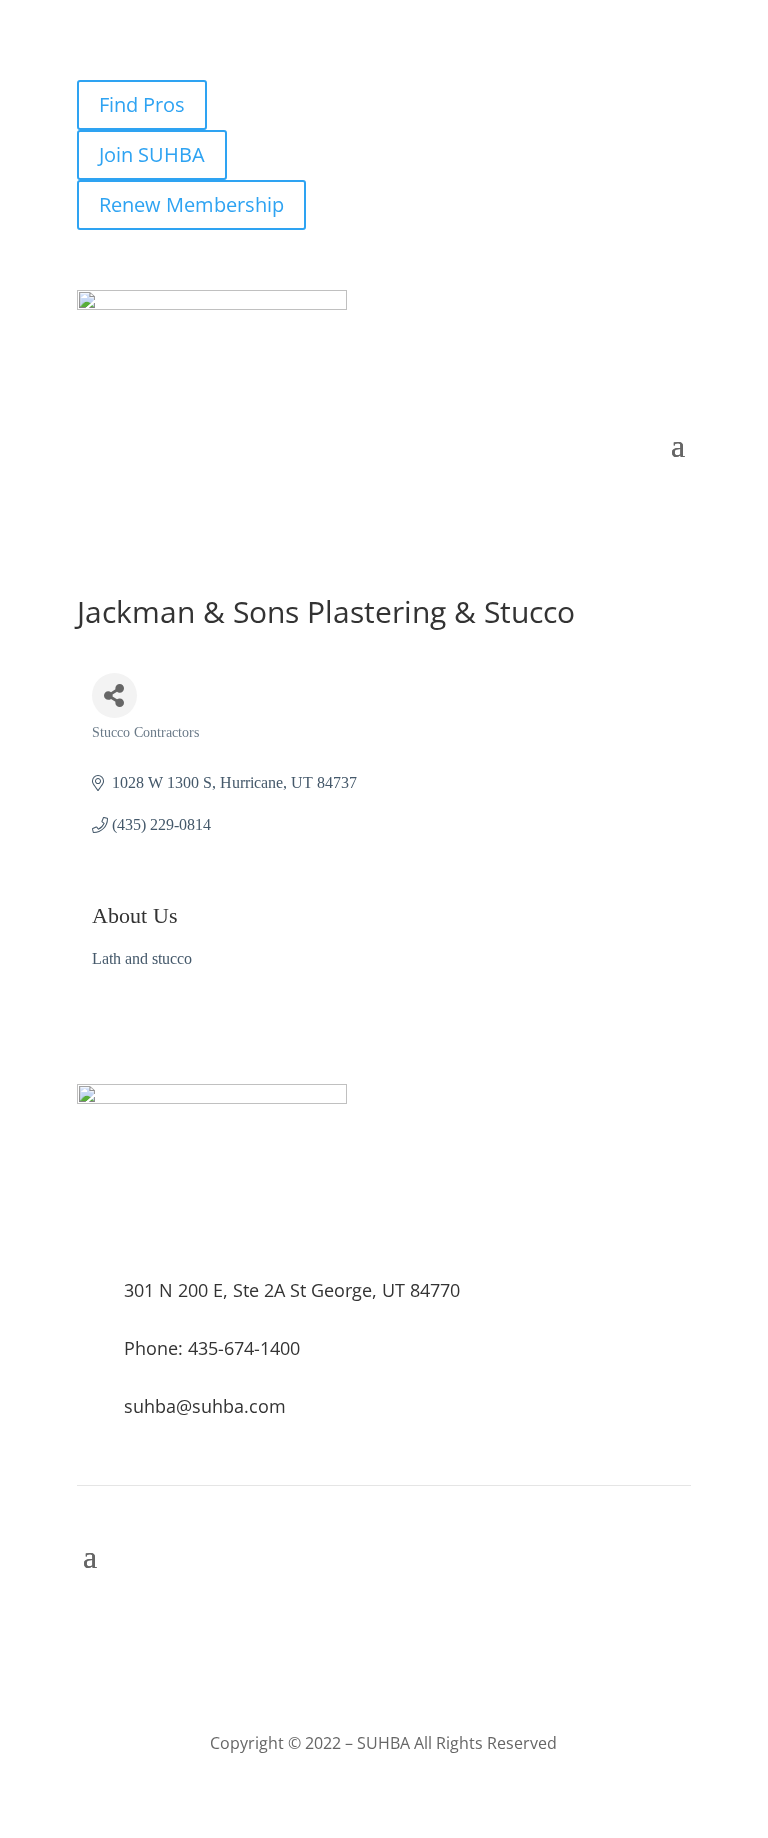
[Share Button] (114, 695)
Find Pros (142, 104)
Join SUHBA (152, 154)
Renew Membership (191, 204)
